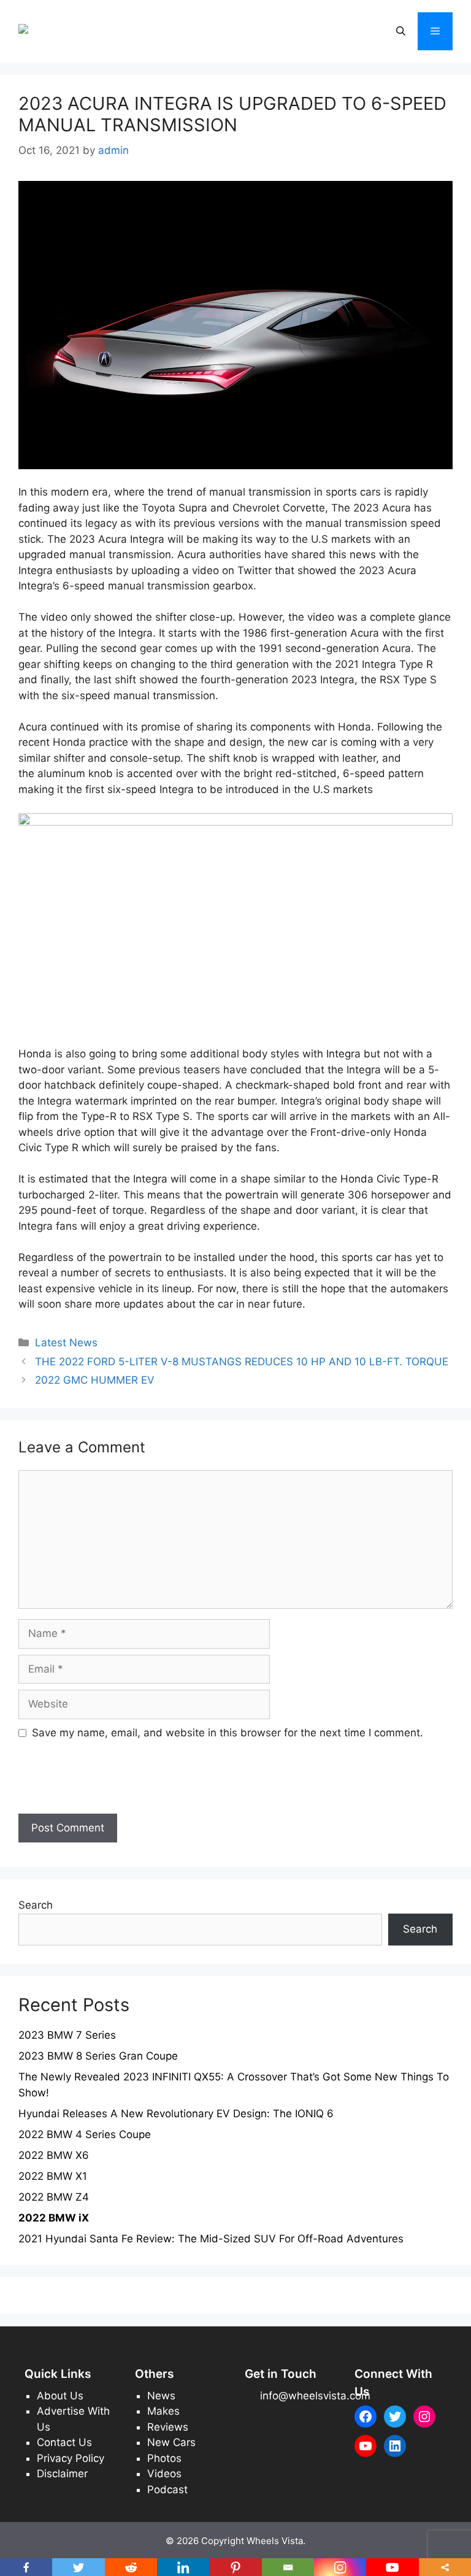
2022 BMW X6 (54, 2155)
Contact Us (64, 2442)
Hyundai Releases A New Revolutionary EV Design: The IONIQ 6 (176, 2114)
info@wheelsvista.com (315, 2396)
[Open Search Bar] (401, 31)
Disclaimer (62, 2474)
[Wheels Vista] (56, 31)
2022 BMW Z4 (54, 2197)
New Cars (171, 2442)
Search (36, 1905)
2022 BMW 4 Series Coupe (85, 2134)
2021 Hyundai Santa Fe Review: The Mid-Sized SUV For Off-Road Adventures (211, 2239)
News (161, 2396)
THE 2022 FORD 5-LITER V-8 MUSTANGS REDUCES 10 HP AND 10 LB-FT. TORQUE (242, 1362)
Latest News (66, 1343)
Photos (164, 2458)
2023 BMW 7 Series (67, 2035)
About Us (60, 2396)
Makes (163, 2411)
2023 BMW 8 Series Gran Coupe (98, 2056)
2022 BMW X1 (53, 2176)
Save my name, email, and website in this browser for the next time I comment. (228, 1733)
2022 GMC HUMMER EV (95, 1380)
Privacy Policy (71, 2458)
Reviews (168, 2427)
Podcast (167, 2490)
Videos (164, 2474)
